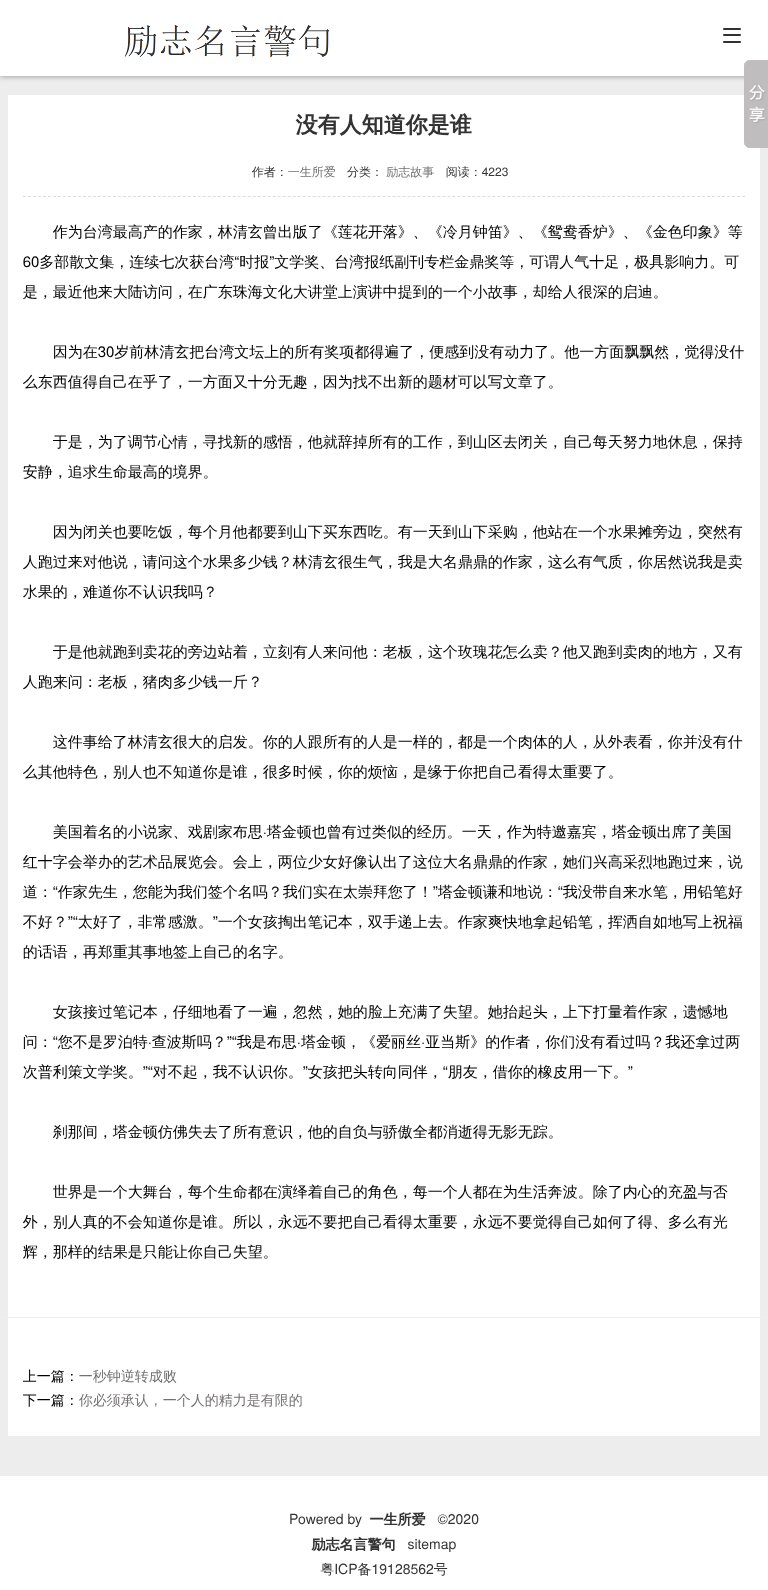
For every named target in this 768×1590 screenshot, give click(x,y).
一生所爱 (312, 171)
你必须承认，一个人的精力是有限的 (191, 1399)
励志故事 (410, 171)
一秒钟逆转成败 (128, 1375)
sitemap (431, 1543)
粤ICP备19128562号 (384, 1568)
